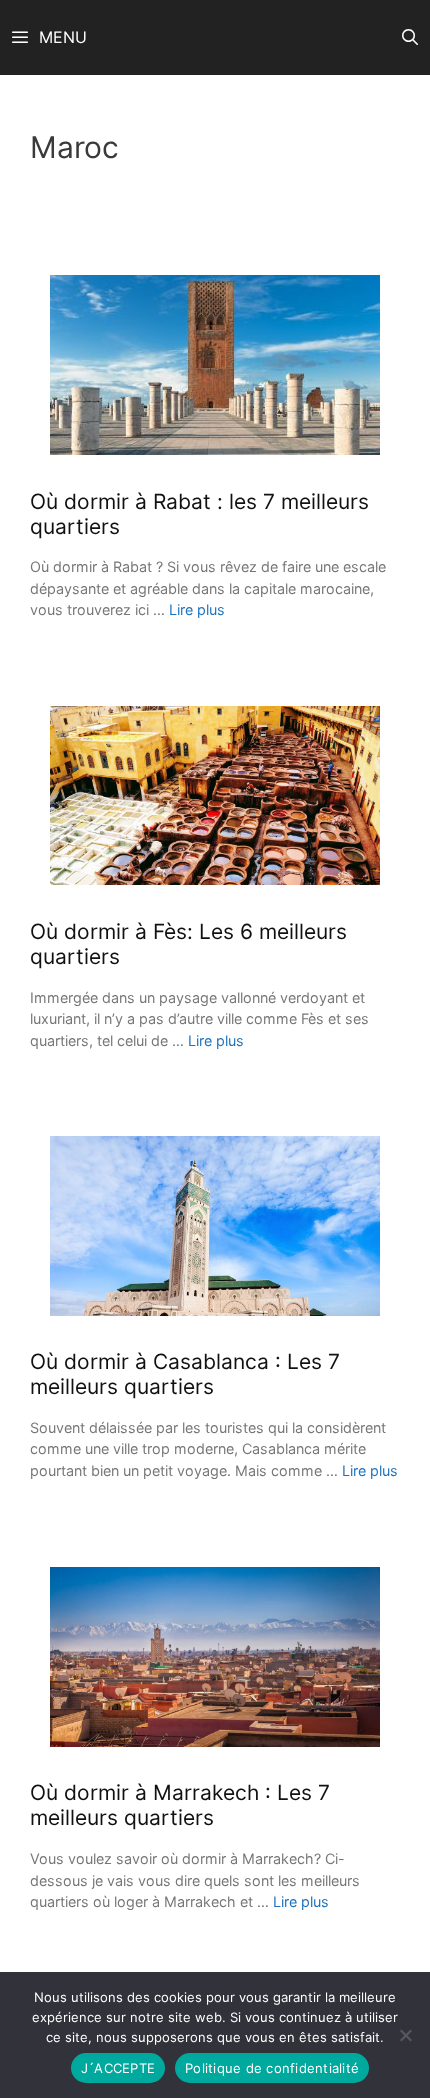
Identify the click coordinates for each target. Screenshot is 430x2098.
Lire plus (197, 609)
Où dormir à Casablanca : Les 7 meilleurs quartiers (185, 1374)
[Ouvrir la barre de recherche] (409, 37)
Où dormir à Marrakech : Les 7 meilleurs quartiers (180, 1805)
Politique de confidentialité (272, 2068)
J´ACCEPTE (118, 2068)
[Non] (405, 2035)
